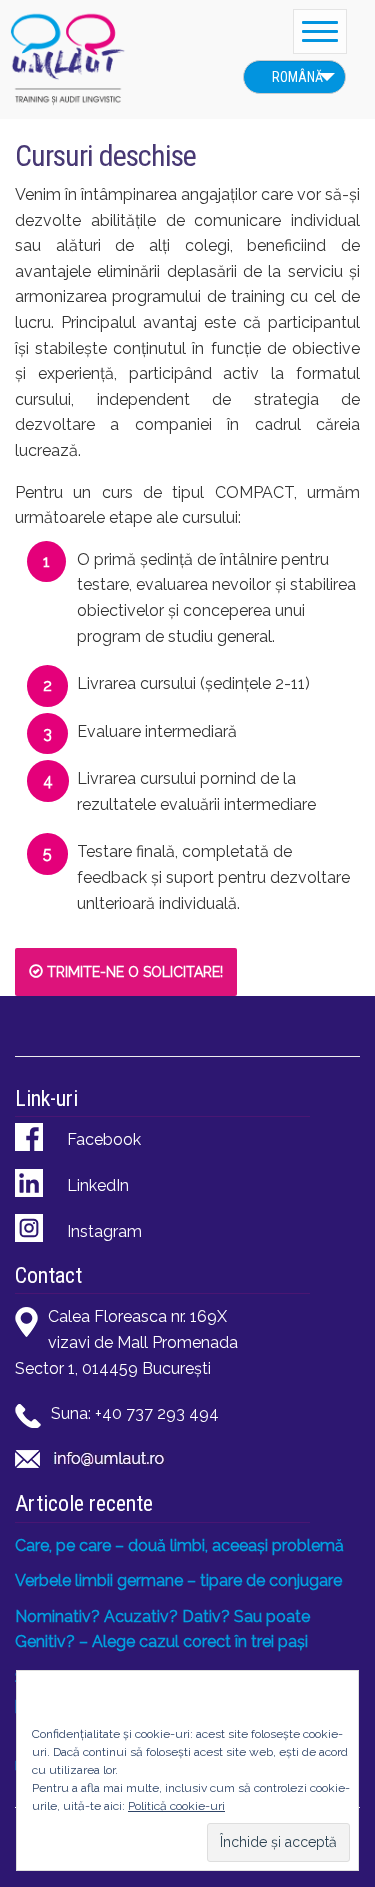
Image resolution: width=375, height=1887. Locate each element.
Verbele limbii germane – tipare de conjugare (178, 1580)
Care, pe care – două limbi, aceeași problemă (179, 1545)
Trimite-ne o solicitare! (133, 972)
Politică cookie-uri (176, 1806)
